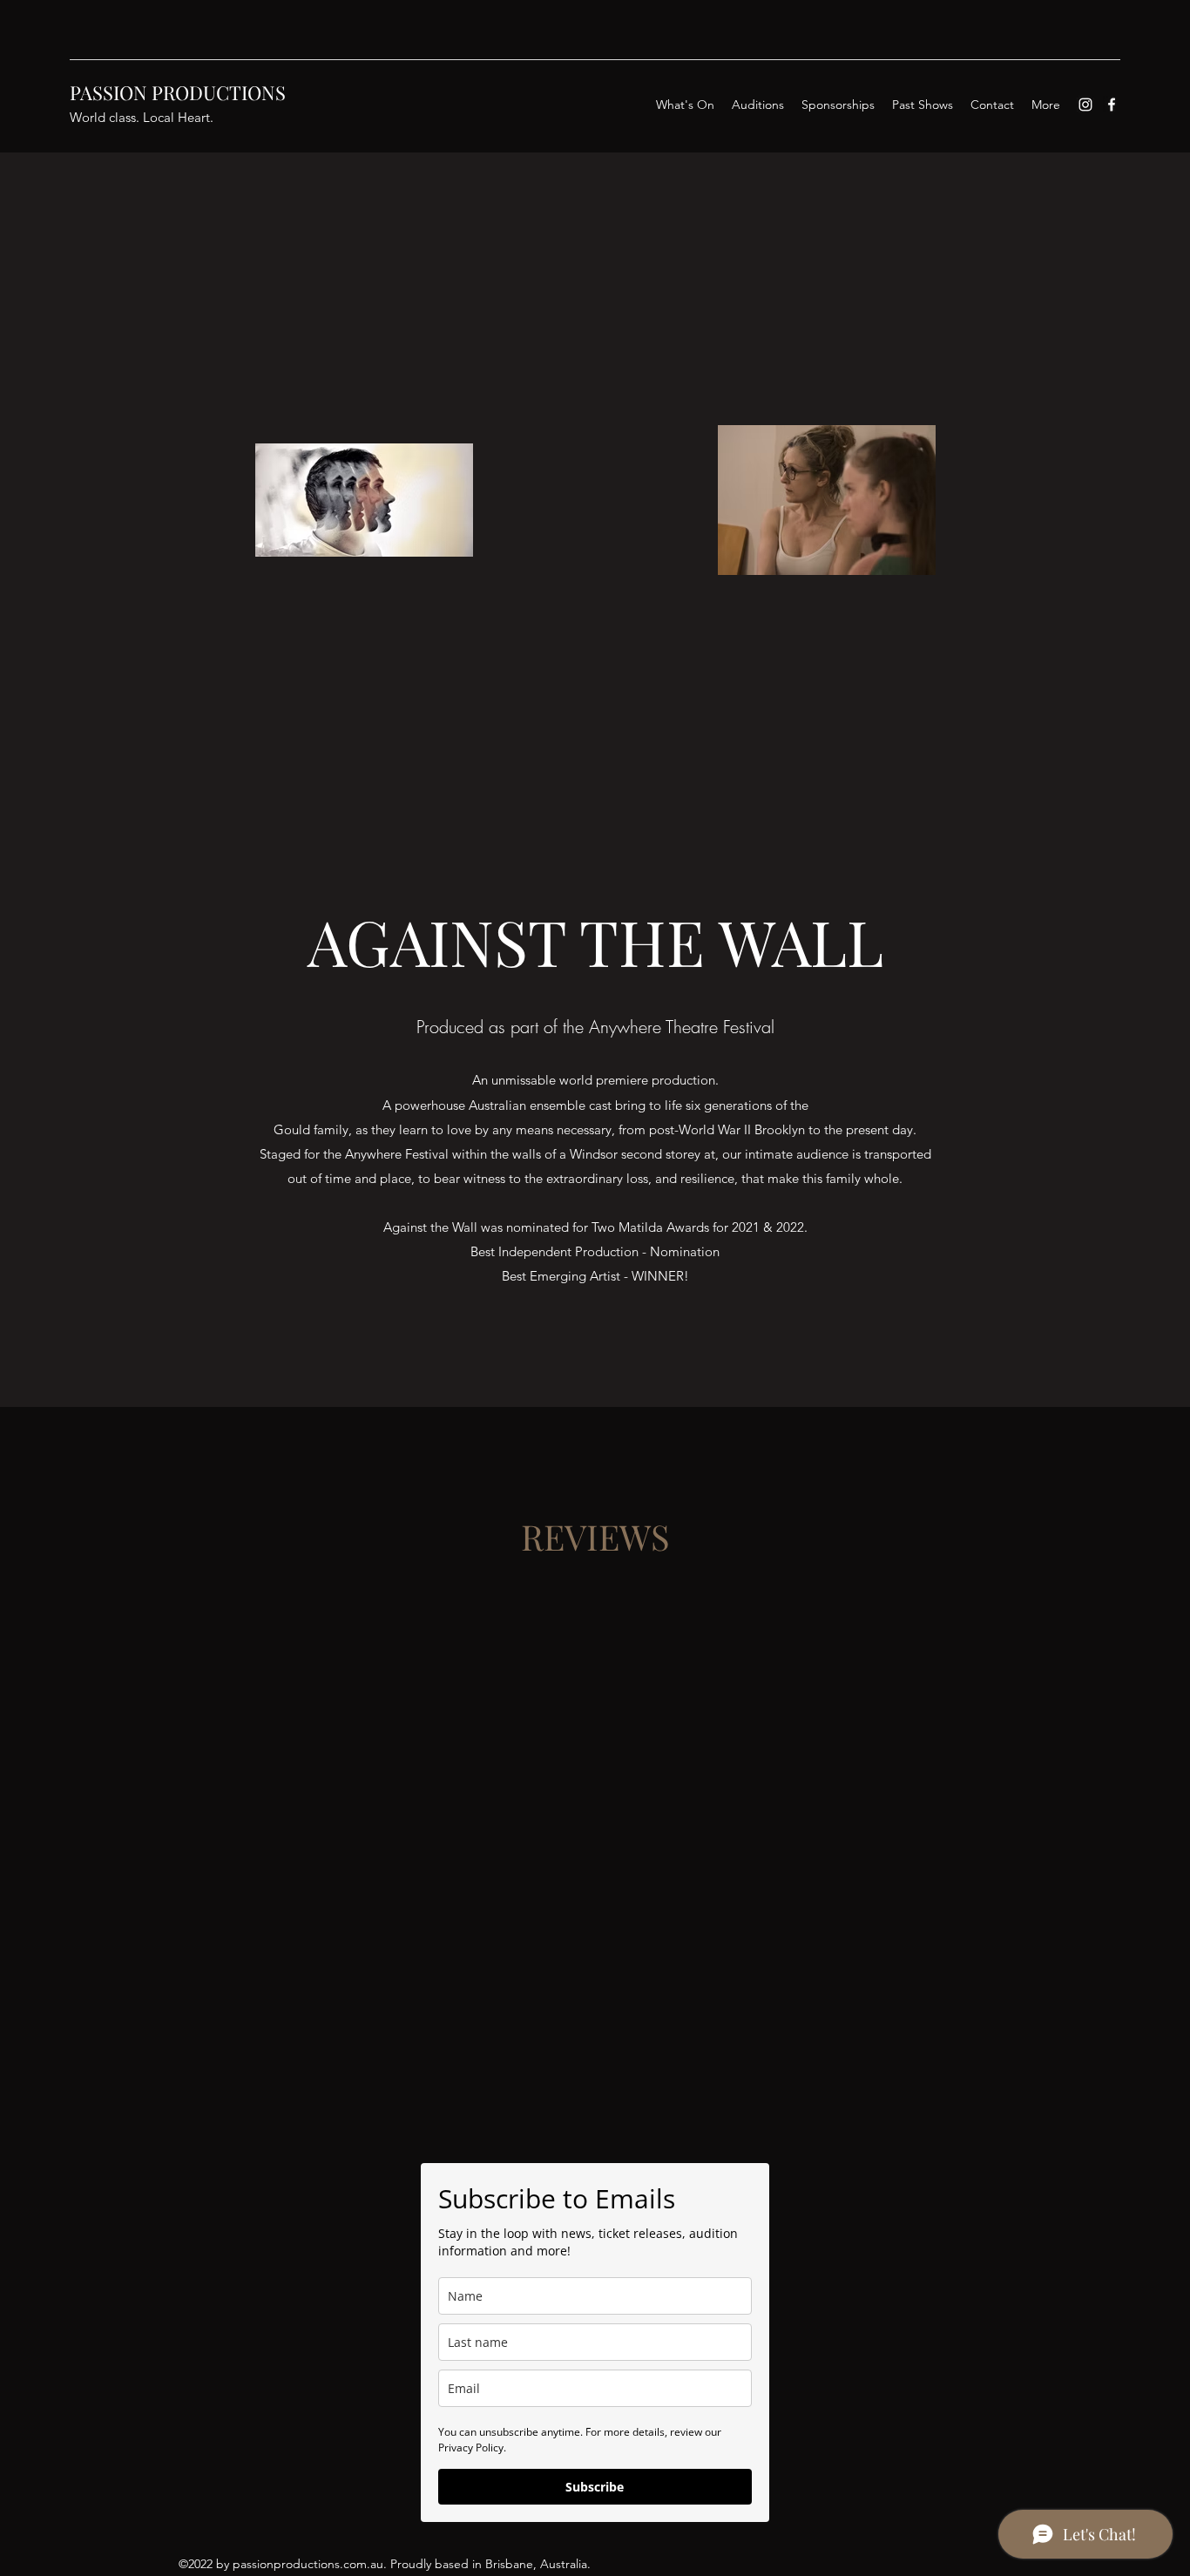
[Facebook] (1112, 105)
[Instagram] (1085, 105)
